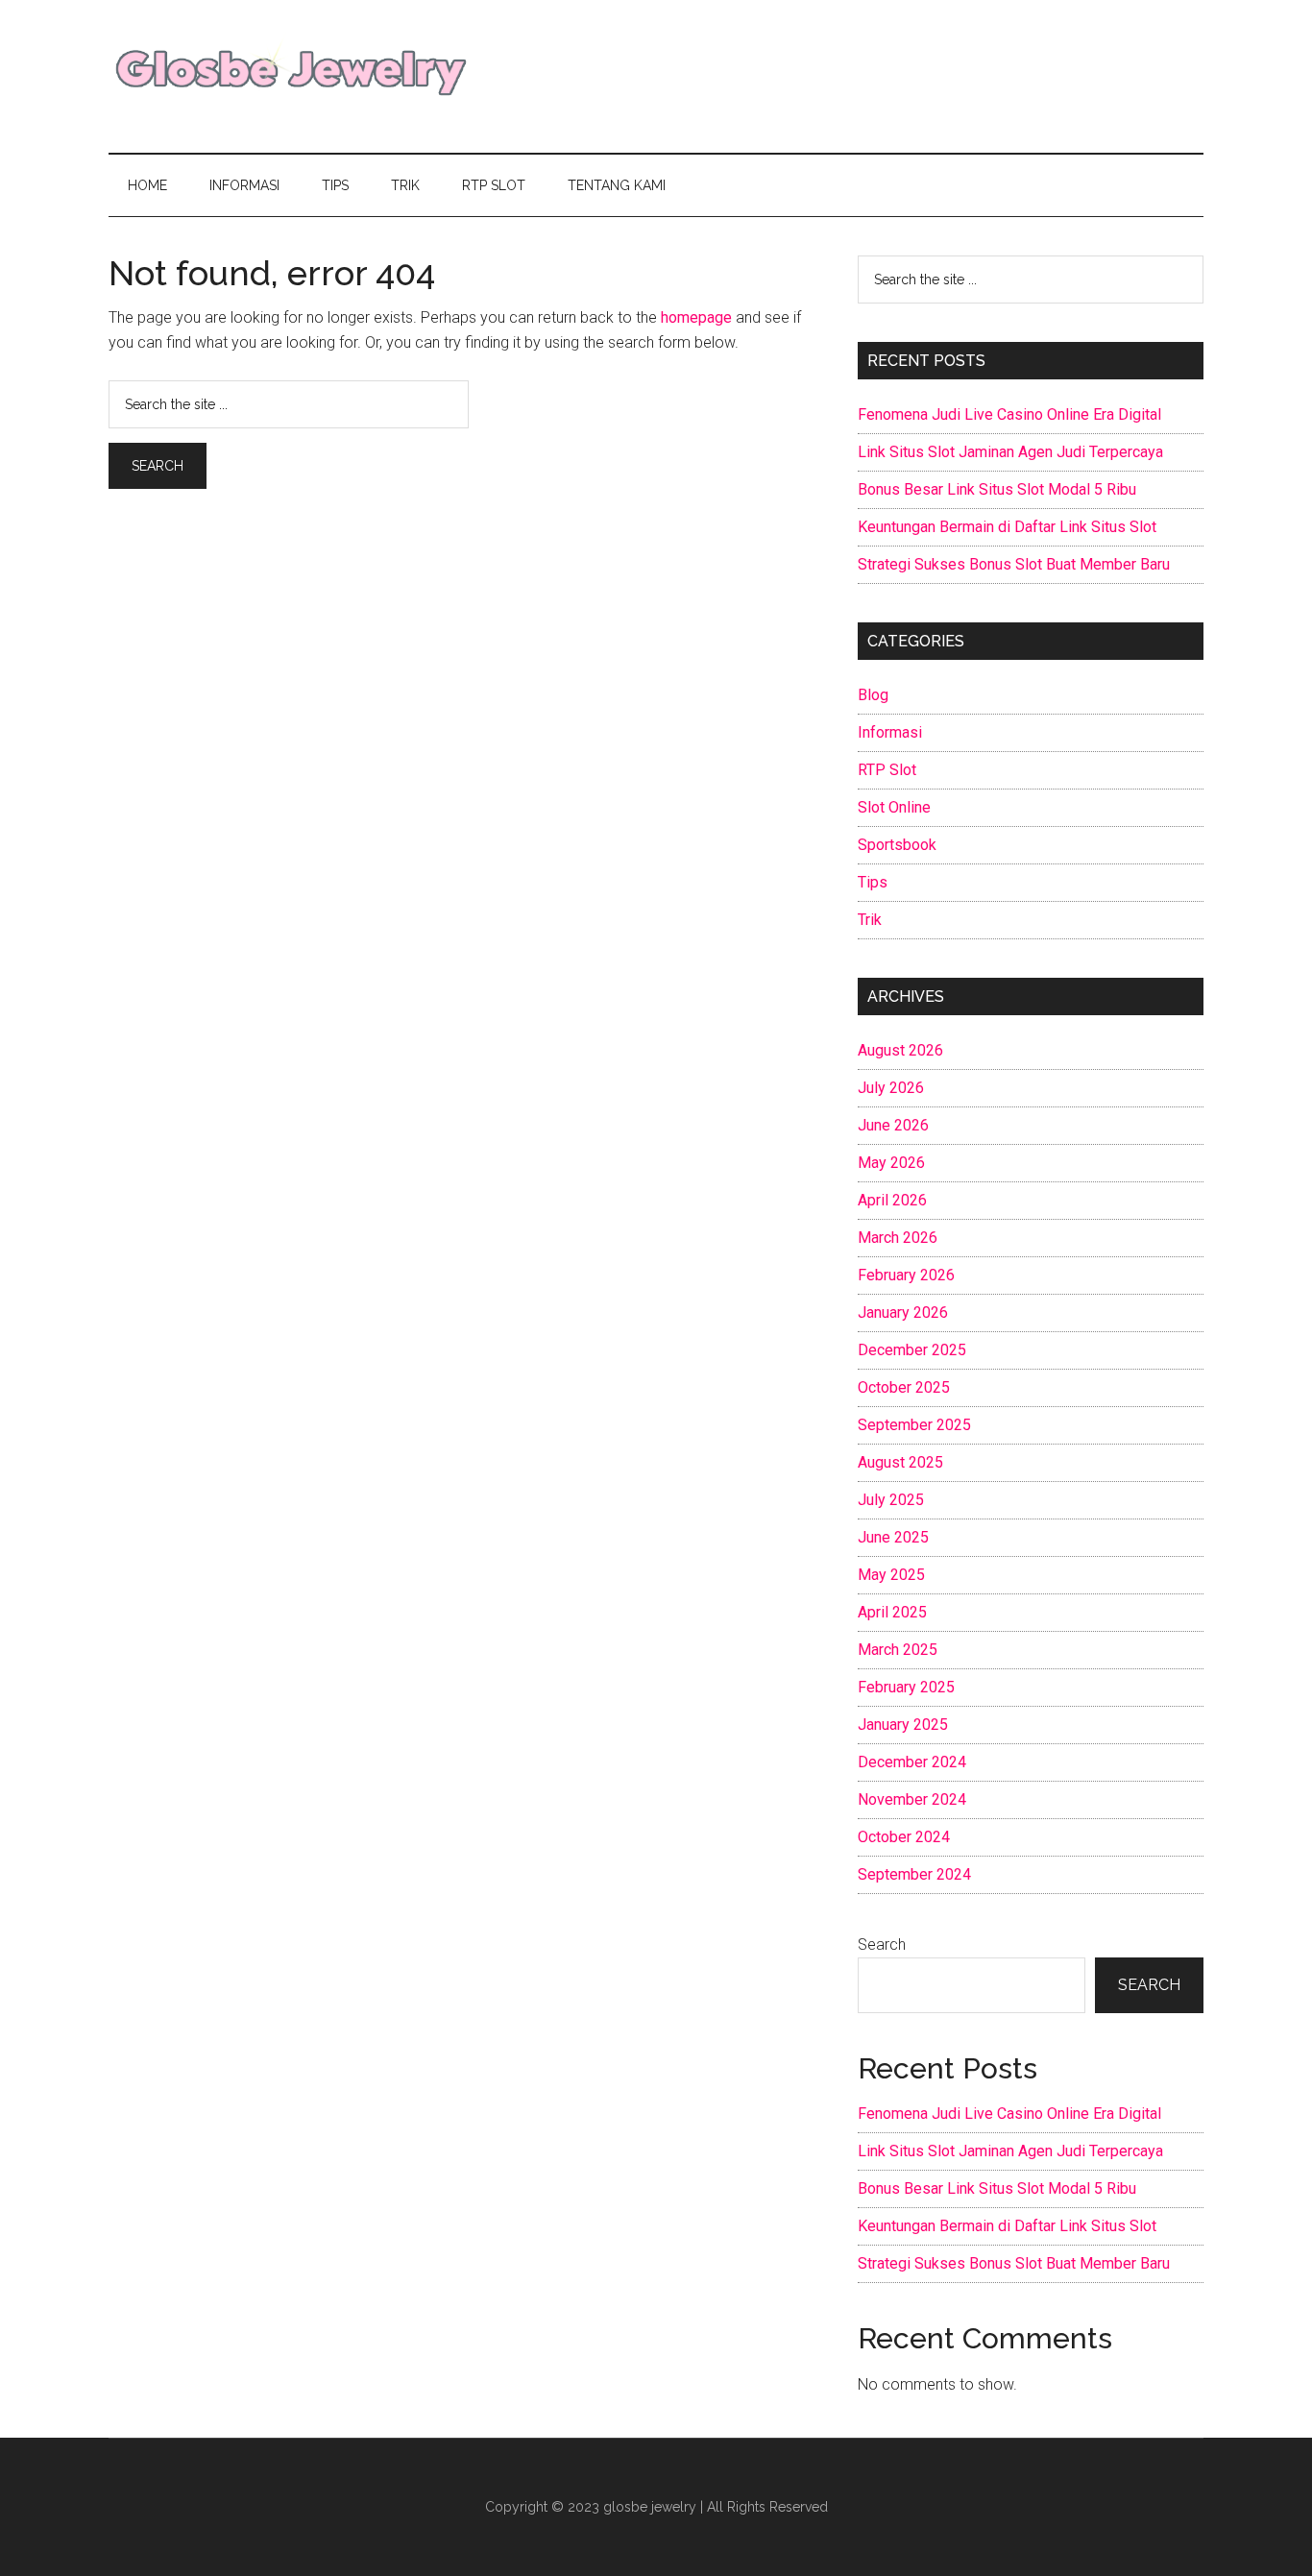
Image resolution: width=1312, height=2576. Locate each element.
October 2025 (904, 1387)
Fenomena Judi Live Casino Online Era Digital (1009, 414)
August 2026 (900, 1050)
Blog (873, 695)
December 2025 (912, 1350)
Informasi (890, 732)
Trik (870, 920)
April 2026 (892, 1200)
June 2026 (893, 1125)
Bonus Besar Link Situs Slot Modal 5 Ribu (997, 489)
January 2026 (903, 1312)
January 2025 (903, 1725)
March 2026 (898, 1238)
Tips (873, 882)
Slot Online (894, 807)
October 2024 (904, 1837)
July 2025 (891, 1500)
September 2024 (914, 1874)
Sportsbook (897, 845)
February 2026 (906, 1275)
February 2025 (906, 1687)
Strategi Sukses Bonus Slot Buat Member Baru (1014, 564)
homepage (696, 317)
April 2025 (892, 1612)
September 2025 (914, 1425)
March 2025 (898, 1650)
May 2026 (891, 1163)
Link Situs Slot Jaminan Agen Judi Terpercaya (1010, 452)
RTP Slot (887, 770)
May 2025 (891, 1575)
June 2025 (893, 1537)
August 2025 (900, 1462)
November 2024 (912, 1799)
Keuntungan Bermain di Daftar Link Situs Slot (1007, 527)
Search (882, 1944)
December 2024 (912, 1762)
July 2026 (891, 1088)
